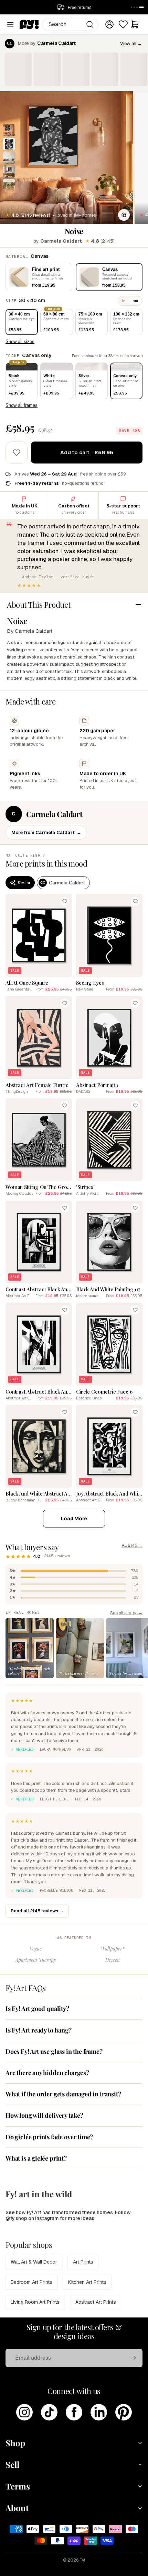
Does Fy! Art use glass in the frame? (54, 2051)
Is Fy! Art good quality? (37, 2008)
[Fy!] (29, 24)
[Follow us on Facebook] (74, 2412)
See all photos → (126, 1612)
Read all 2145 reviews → (37, 1911)
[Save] (65, 901)
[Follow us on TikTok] (49, 2412)
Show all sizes (20, 341)
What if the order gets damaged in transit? (63, 2094)
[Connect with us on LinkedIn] (99, 2412)
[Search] (90, 24)
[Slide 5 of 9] (9, 185)
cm (135, 301)
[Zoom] (124, 215)
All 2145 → (132, 1545)
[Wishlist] (123, 24)
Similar (24, 883)
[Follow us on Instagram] (24, 2412)
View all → (131, 43)
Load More (74, 1519)
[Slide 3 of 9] (9, 158)
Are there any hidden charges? (47, 2073)
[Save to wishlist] (17, 453)
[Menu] (10, 24)
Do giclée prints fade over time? (49, 2137)
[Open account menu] (109, 24)
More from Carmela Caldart (46, 832)
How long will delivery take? (44, 2115)
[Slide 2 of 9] (9, 144)
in (124, 301)
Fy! (82, 2560)
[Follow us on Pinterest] (124, 2412)
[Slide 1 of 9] (9, 130)
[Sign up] (133, 2358)
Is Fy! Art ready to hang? (39, 2030)
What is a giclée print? (36, 2158)
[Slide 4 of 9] (9, 171)
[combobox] (70, 24)
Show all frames (22, 405)
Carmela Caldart (61, 241)
